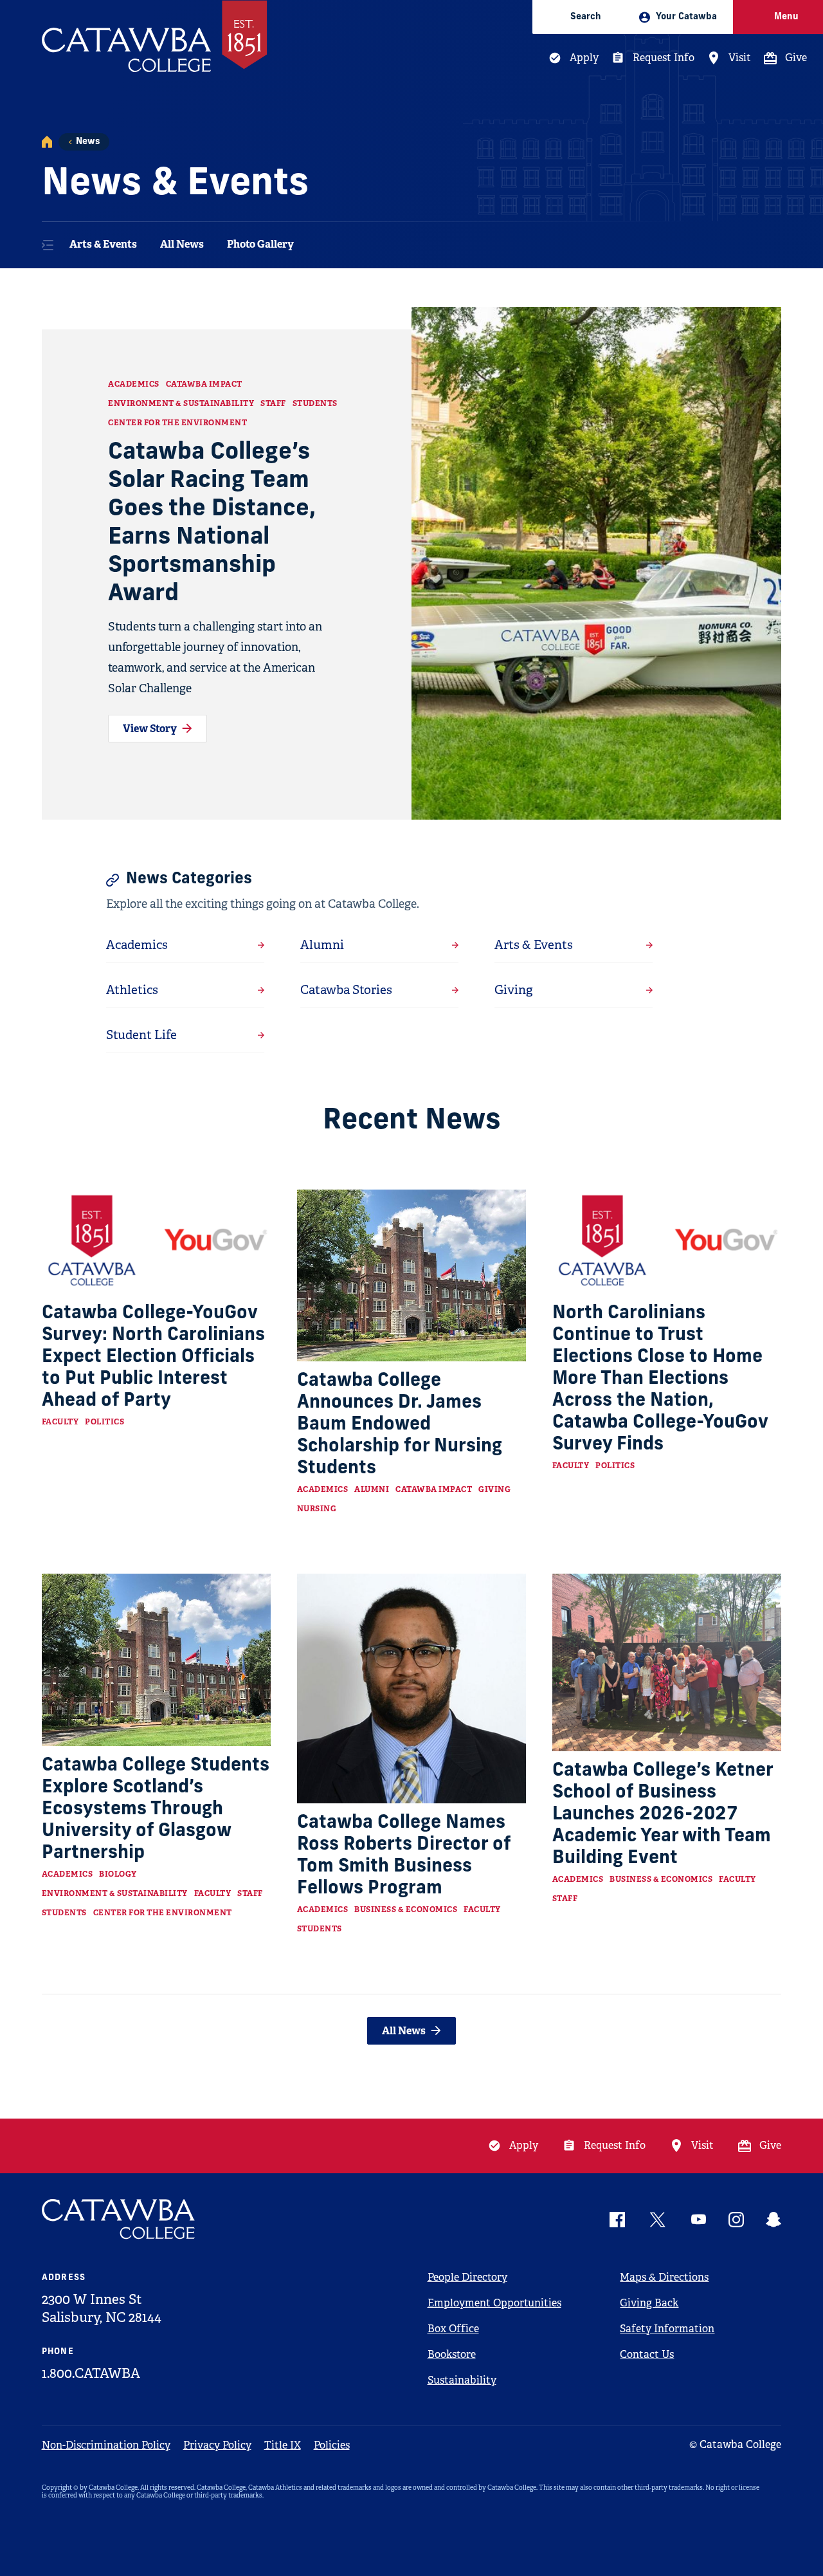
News (88, 142)
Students (315, 403)
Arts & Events (103, 244)
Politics (104, 1422)
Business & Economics (406, 1909)
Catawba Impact (204, 384)
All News (182, 244)
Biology (118, 1874)
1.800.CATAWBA (91, 2373)
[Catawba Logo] (119, 2219)
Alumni (372, 1489)
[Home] (47, 142)
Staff (273, 403)
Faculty (60, 1422)
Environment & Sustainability (181, 403)
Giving (494, 1489)
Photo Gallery (260, 244)
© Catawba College (735, 2444)
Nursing (317, 1509)
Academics (134, 384)
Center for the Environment (177, 423)
